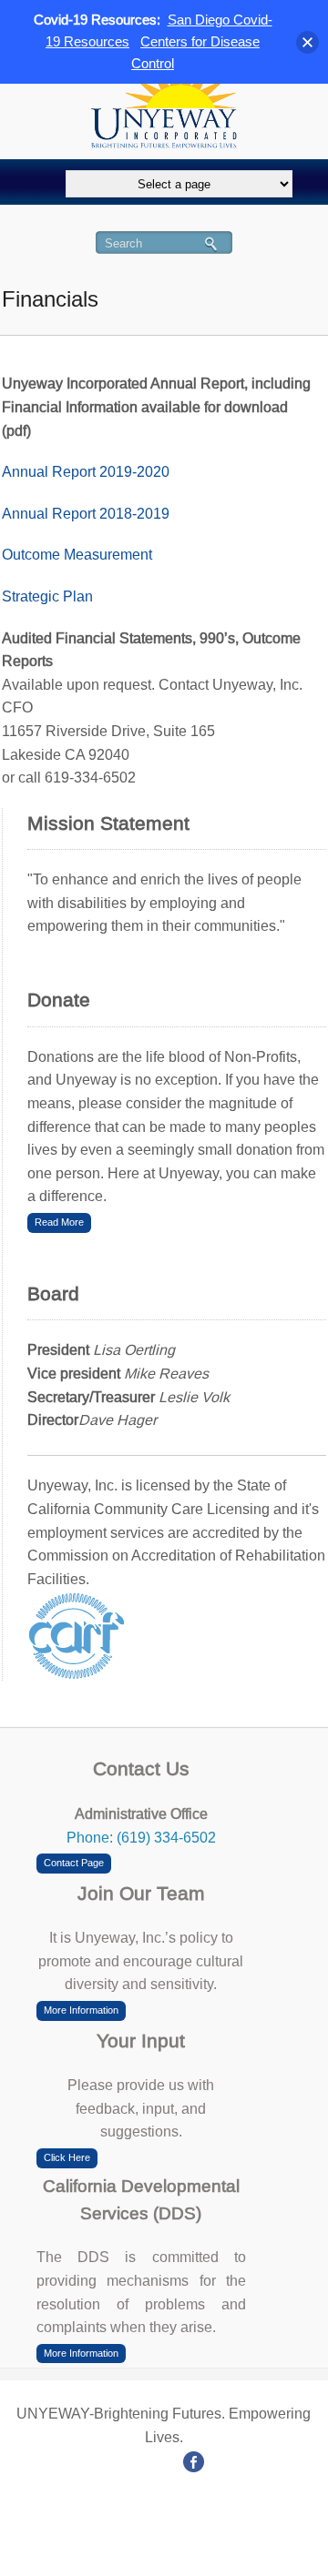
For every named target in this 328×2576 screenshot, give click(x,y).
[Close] (307, 42)
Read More (59, 1222)
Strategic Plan (47, 596)
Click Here (67, 2157)
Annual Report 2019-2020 (86, 472)
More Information (81, 2010)
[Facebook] (194, 2460)
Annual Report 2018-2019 (86, 514)
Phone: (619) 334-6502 (141, 1838)
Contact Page (74, 1863)
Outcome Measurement (77, 555)
